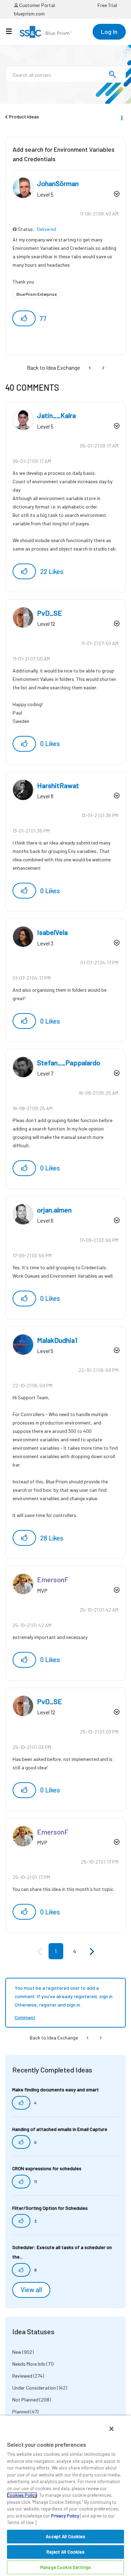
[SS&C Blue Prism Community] (46, 32)
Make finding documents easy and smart (56, 2089)
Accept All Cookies (65, 2536)
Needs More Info (29, 2364)
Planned (21, 2411)
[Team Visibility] (103, 367)
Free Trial (107, 5)
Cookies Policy (22, 2495)
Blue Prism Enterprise (37, 294)
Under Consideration (34, 2388)
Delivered (47, 229)
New (17, 2352)
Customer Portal (37, 5)
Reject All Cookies (65, 2552)
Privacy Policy (65, 2516)
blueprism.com (29, 13)
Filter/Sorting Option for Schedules (50, 2208)
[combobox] (65, 74)
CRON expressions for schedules (47, 2168)
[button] (24, 318)
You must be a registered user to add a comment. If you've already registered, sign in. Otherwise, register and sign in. (64, 1996)
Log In (109, 32)
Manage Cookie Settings (65, 2567)
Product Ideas (24, 117)
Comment (25, 2017)
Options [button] (121, 117)
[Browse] (12, 31)
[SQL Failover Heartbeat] (90, 367)
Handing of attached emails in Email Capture (60, 2129)
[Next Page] (91, 1952)
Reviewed (22, 2376)
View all (31, 2290)
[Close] (111, 2429)
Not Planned (25, 2400)
